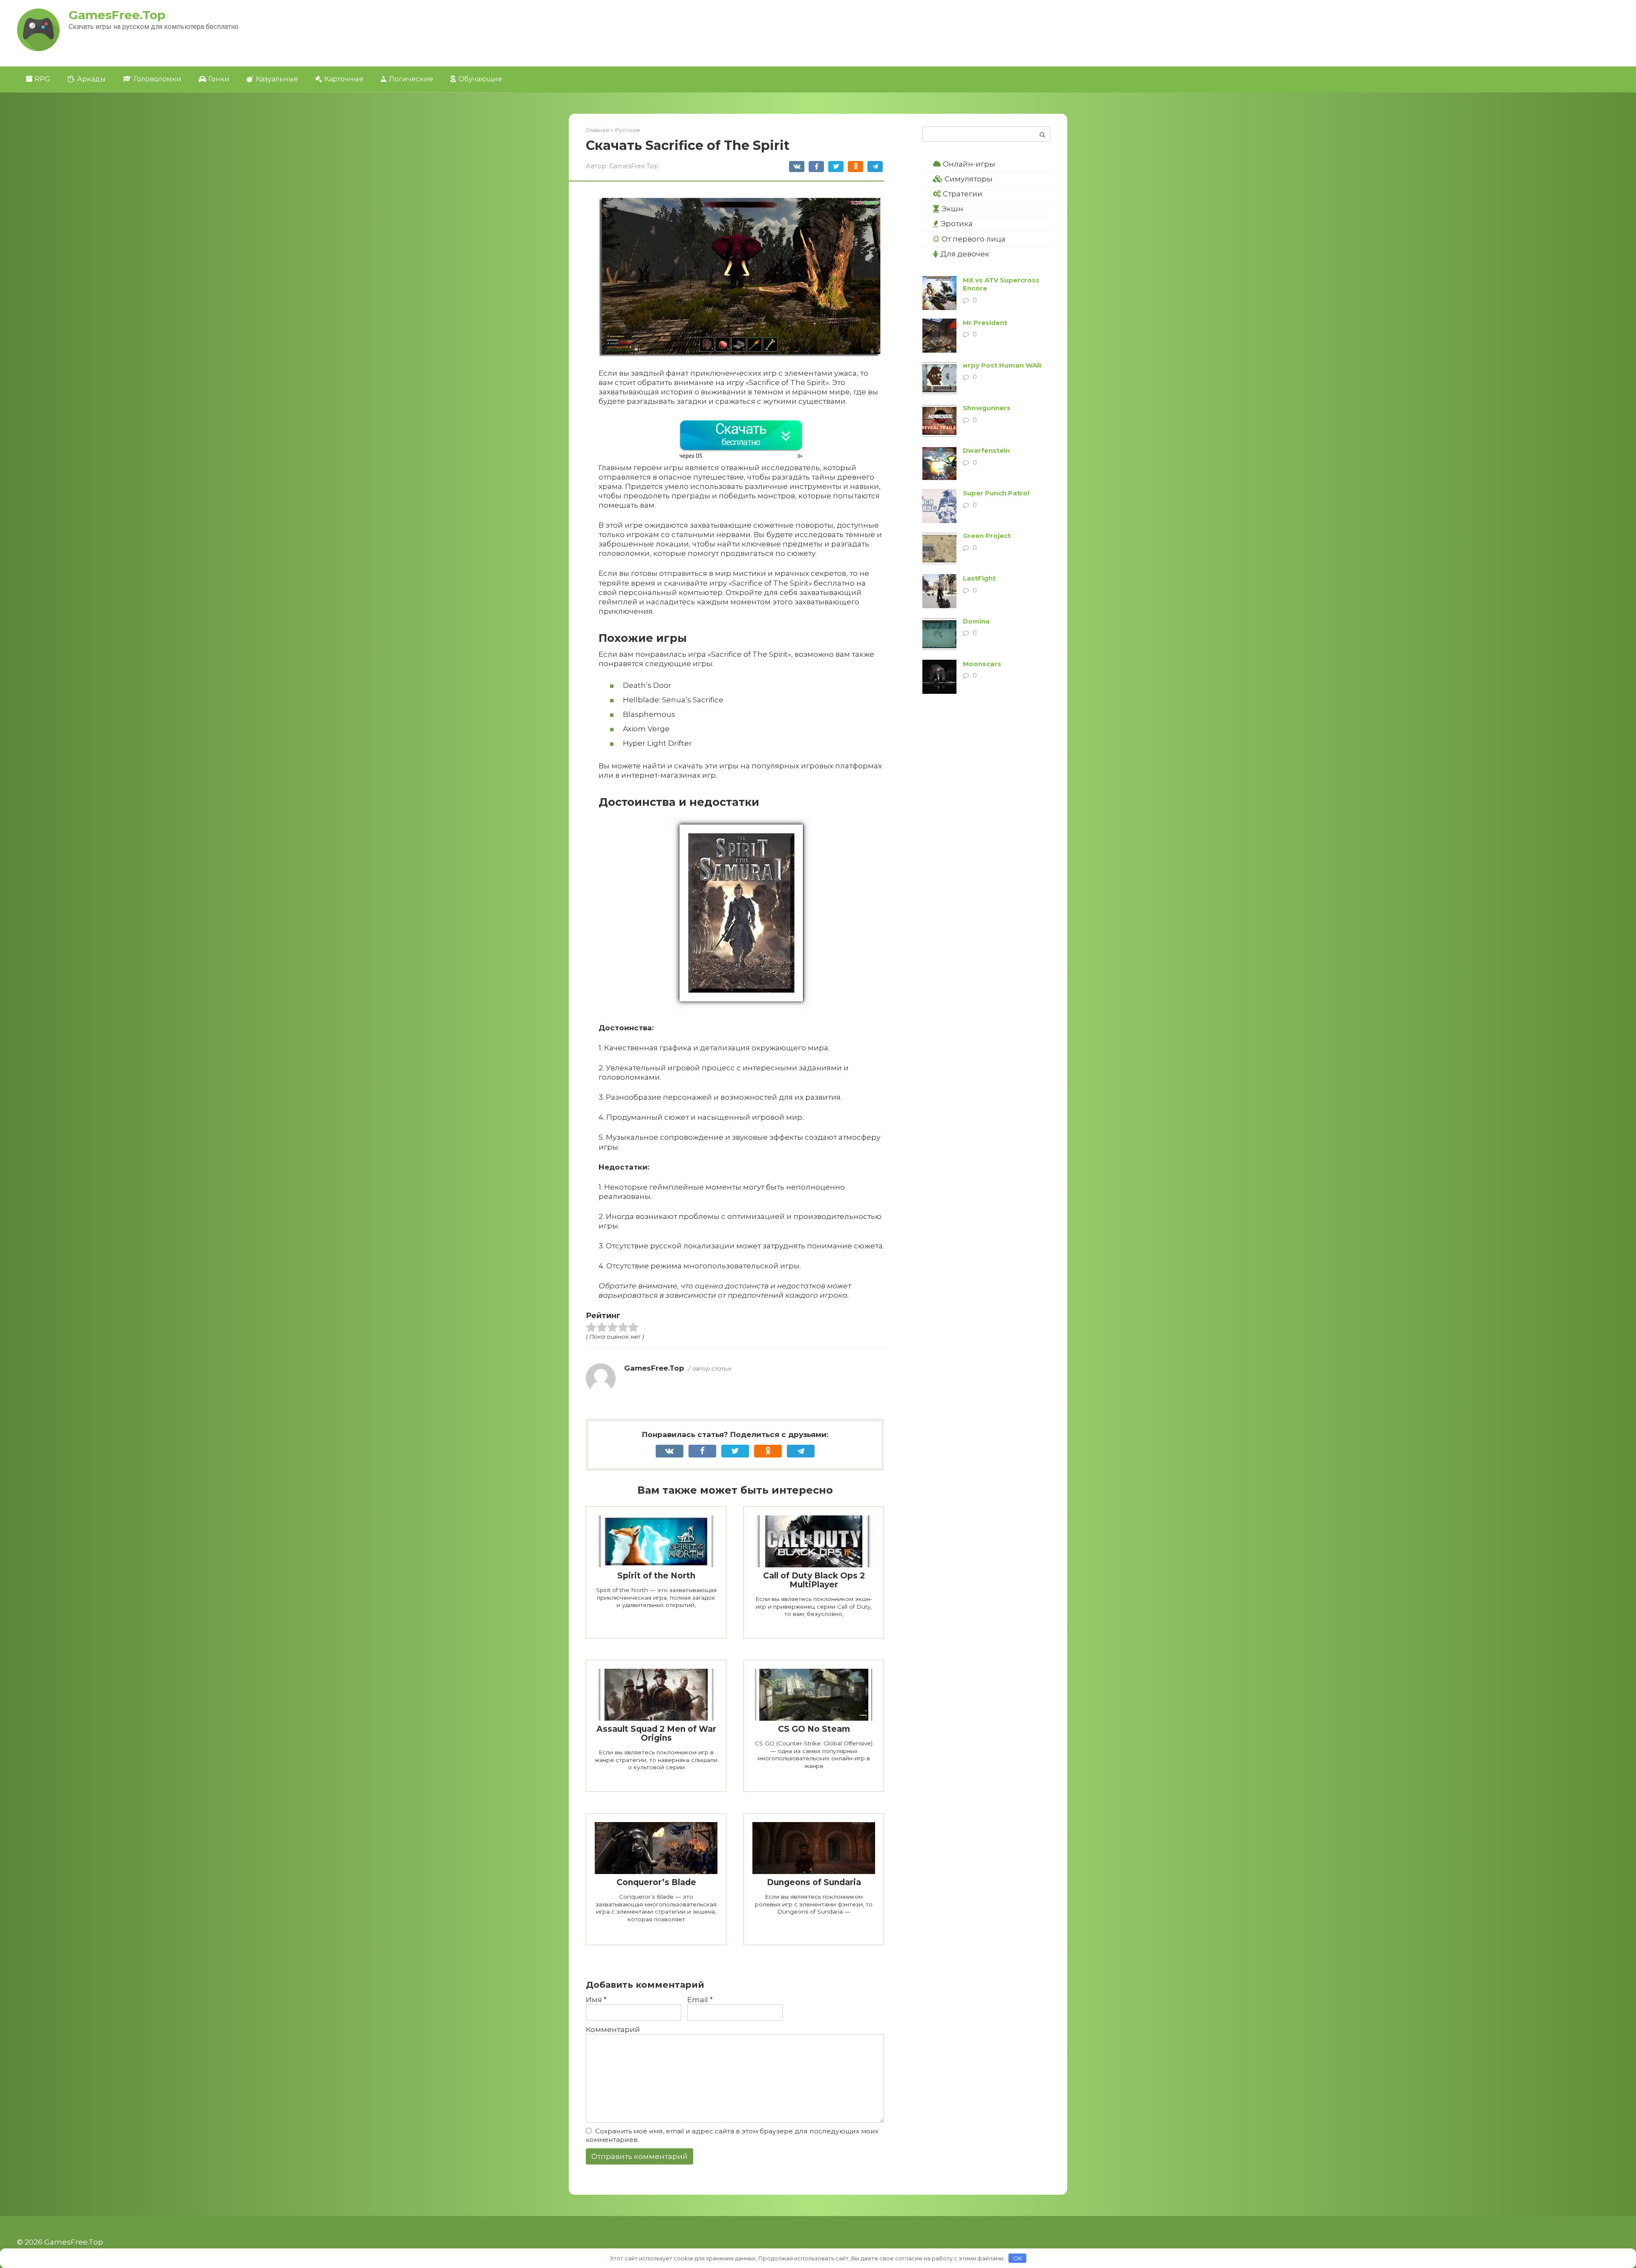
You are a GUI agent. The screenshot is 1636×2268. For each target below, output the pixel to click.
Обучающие (480, 79)
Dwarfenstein (986, 450)
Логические (411, 79)
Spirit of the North (656, 1576)
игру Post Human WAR (1002, 365)
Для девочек (965, 254)
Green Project (987, 536)
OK (1018, 2258)
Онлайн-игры (969, 164)
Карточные (344, 79)
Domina (976, 621)
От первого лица (974, 239)
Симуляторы (969, 179)
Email (700, 2000)
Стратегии (963, 194)
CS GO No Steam (814, 1729)
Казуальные (277, 79)
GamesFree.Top (117, 15)
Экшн (952, 209)
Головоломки (158, 79)
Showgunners (987, 408)
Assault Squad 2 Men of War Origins (656, 1733)
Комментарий (613, 2029)
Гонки (219, 79)
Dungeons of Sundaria (814, 1882)
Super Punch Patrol (996, 493)
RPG (42, 79)
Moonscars (982, 664)
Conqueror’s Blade (656, 1882)
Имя (596, 2000)
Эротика (957, 224)
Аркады (91, 79)
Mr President (985, 323)
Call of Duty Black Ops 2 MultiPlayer (814, 1580)
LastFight (979, 578)
